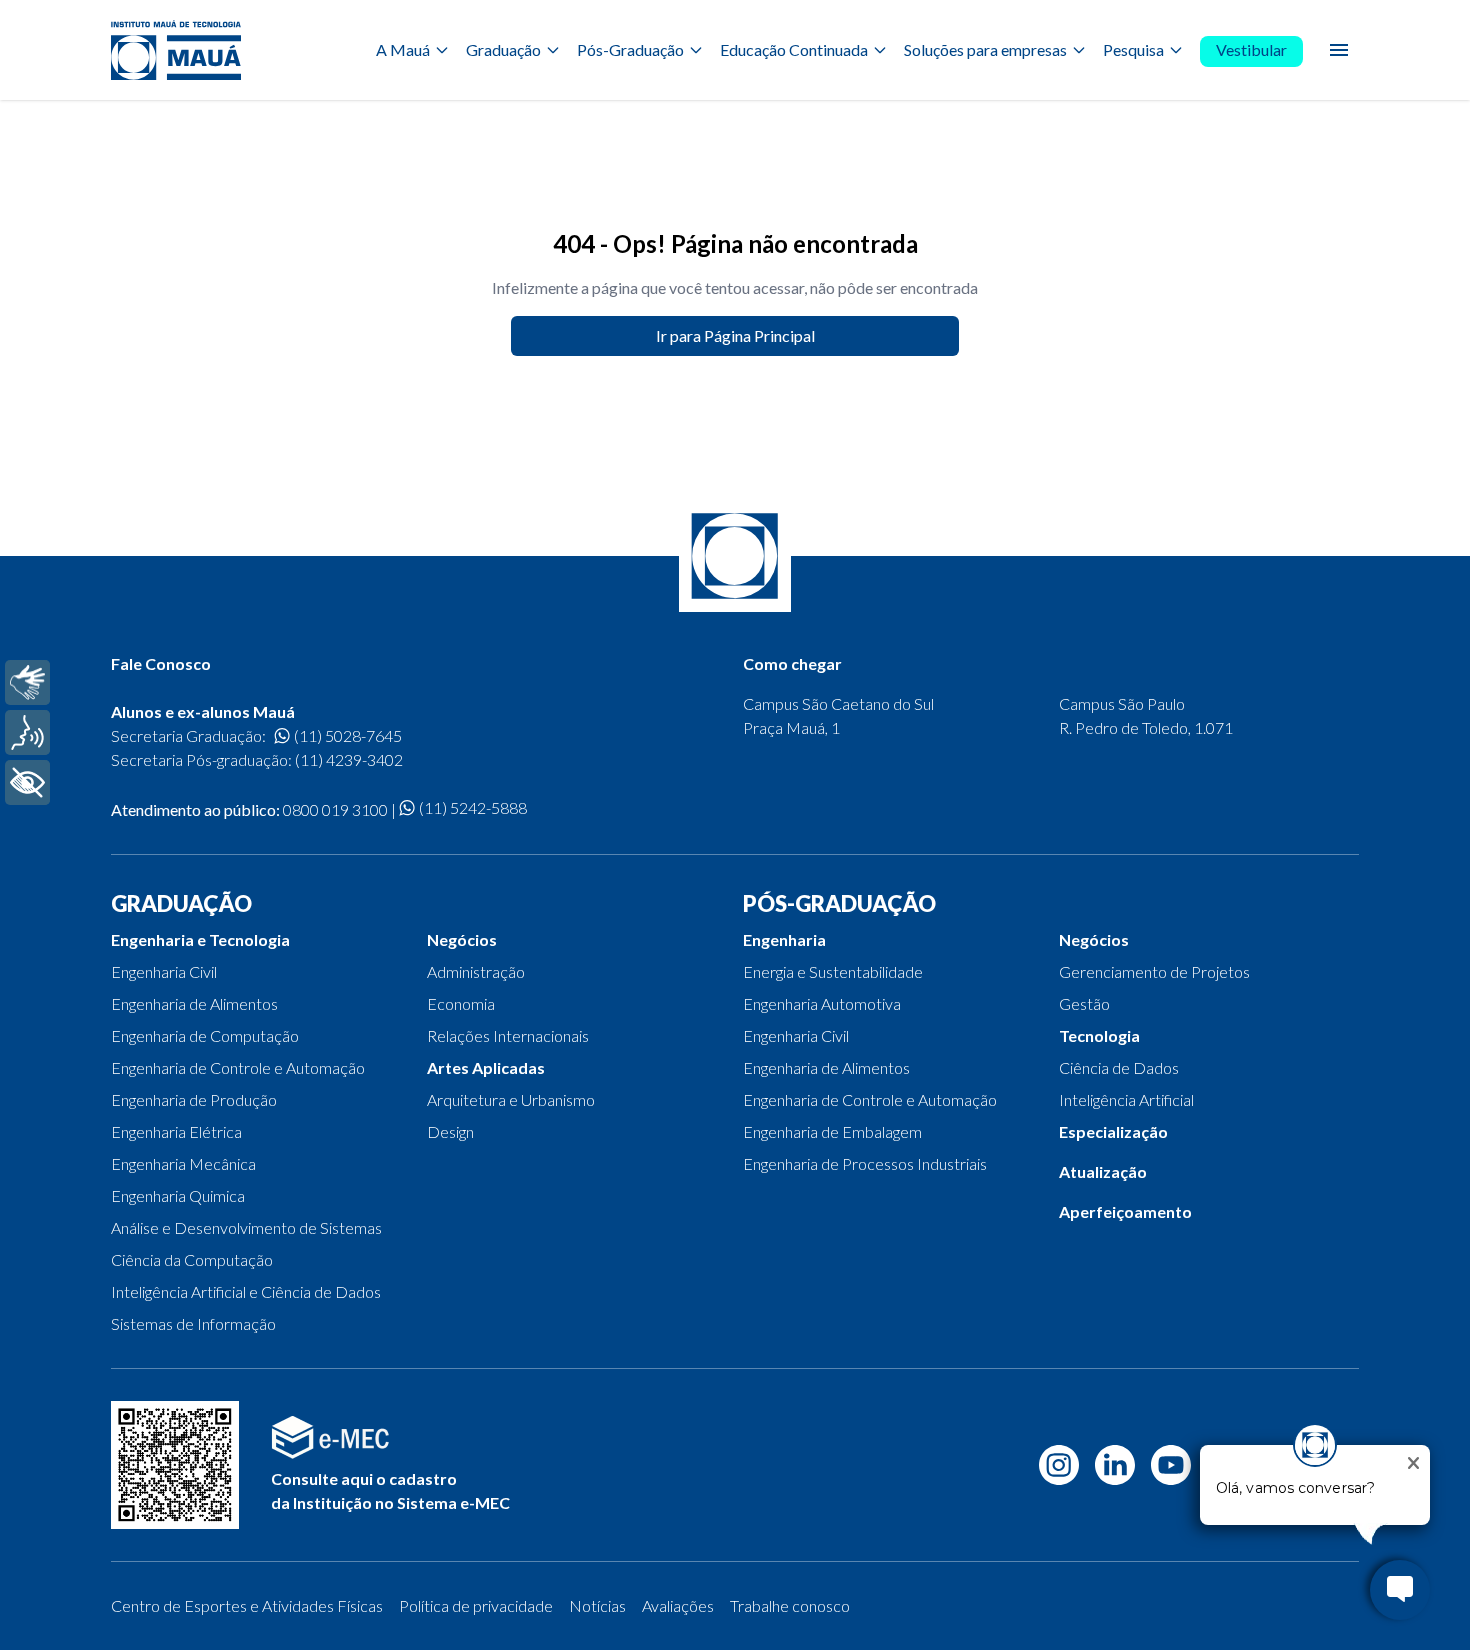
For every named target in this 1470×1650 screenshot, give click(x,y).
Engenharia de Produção (194, 1099)
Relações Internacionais (508, 1035)
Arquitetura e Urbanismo (511, 1099)
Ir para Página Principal (735, 335)
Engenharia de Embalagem (832, 1131)
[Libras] (27, 682)
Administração (476, 971)
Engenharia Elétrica (176, 1131)
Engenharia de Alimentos (194, 1003)
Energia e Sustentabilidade (833, 971)
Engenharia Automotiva (822, 1003)
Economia (461, 1003)
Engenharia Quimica (178, 1195)
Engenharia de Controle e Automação (238, 1067)
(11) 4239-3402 (349, 759)
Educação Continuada (794, 49)
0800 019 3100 (335, 809)
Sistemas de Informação (193, 1323)
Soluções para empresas (985, 49)
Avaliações (678, 1605)
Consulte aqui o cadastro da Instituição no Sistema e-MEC (390, 1490)
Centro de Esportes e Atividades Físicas (247, 1605)
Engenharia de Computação (205, 1035)
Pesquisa (1133, 49)
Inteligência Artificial (1126, 1099)
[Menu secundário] (1339, 50)
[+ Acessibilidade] (27, 782)
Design (450, 1131)
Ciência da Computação (192, 1259)
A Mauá (403, 49)
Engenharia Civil (164, 971)
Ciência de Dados (1119, 1067)
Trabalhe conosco (790, 1605)
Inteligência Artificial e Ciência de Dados (246, 1291)
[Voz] (27, 732)
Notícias (597, 1605)
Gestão (1084, 1003)
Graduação (503, 49)
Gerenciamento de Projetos (1154, 971)
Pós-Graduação (630, 49)
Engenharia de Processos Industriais (865, 1163)
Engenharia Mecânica (183, 1163)
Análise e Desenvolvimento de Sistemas (246, 1227)
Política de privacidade (476, 1605)
